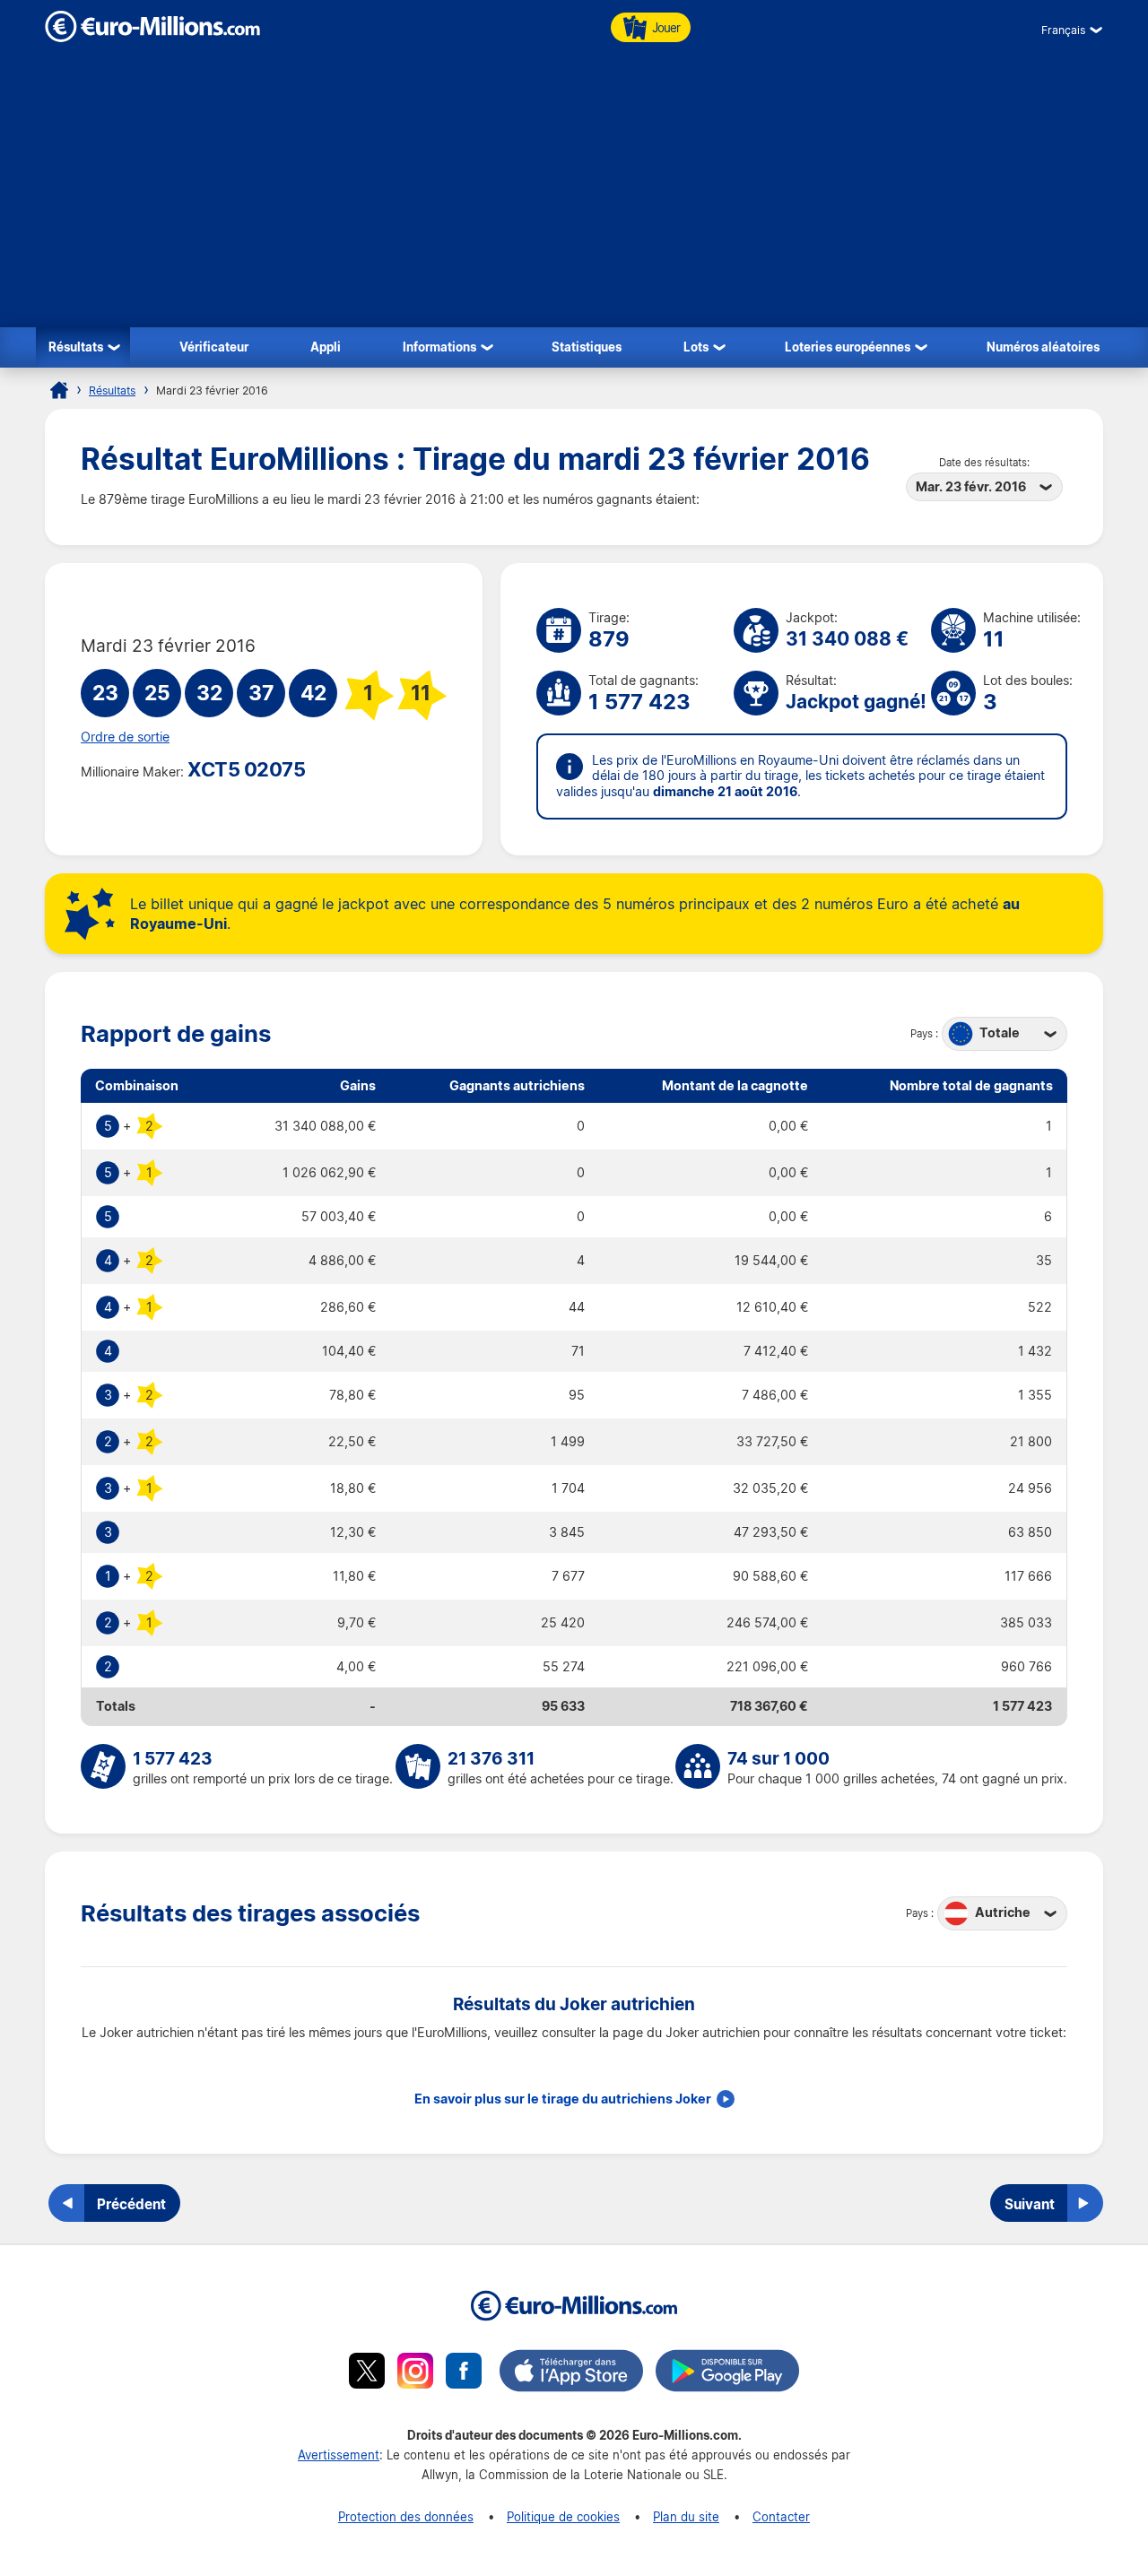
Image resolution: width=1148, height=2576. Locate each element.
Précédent (131, 2204)
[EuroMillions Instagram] (415, 2373)
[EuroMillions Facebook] (464, 2373)
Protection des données (406, 2516)
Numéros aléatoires (1043, 347)
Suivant (1030, 2204)
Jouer (666, 27)
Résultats (76, 347)
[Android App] (727, 2373)
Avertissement (339, 2455)
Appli (326, 347)
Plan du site (686, 2516)
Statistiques (587, 347)
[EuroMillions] (152, 37)
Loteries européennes (848, 347)
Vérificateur (214, 347)
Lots (696, 347)
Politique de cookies (563, 2516)
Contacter (781, 2516)
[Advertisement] (574, 193)
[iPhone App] (571, 2373)
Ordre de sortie (125, 737)
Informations (439, 347)
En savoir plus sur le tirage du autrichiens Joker (563, 2099)
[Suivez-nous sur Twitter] (367, 2373)
